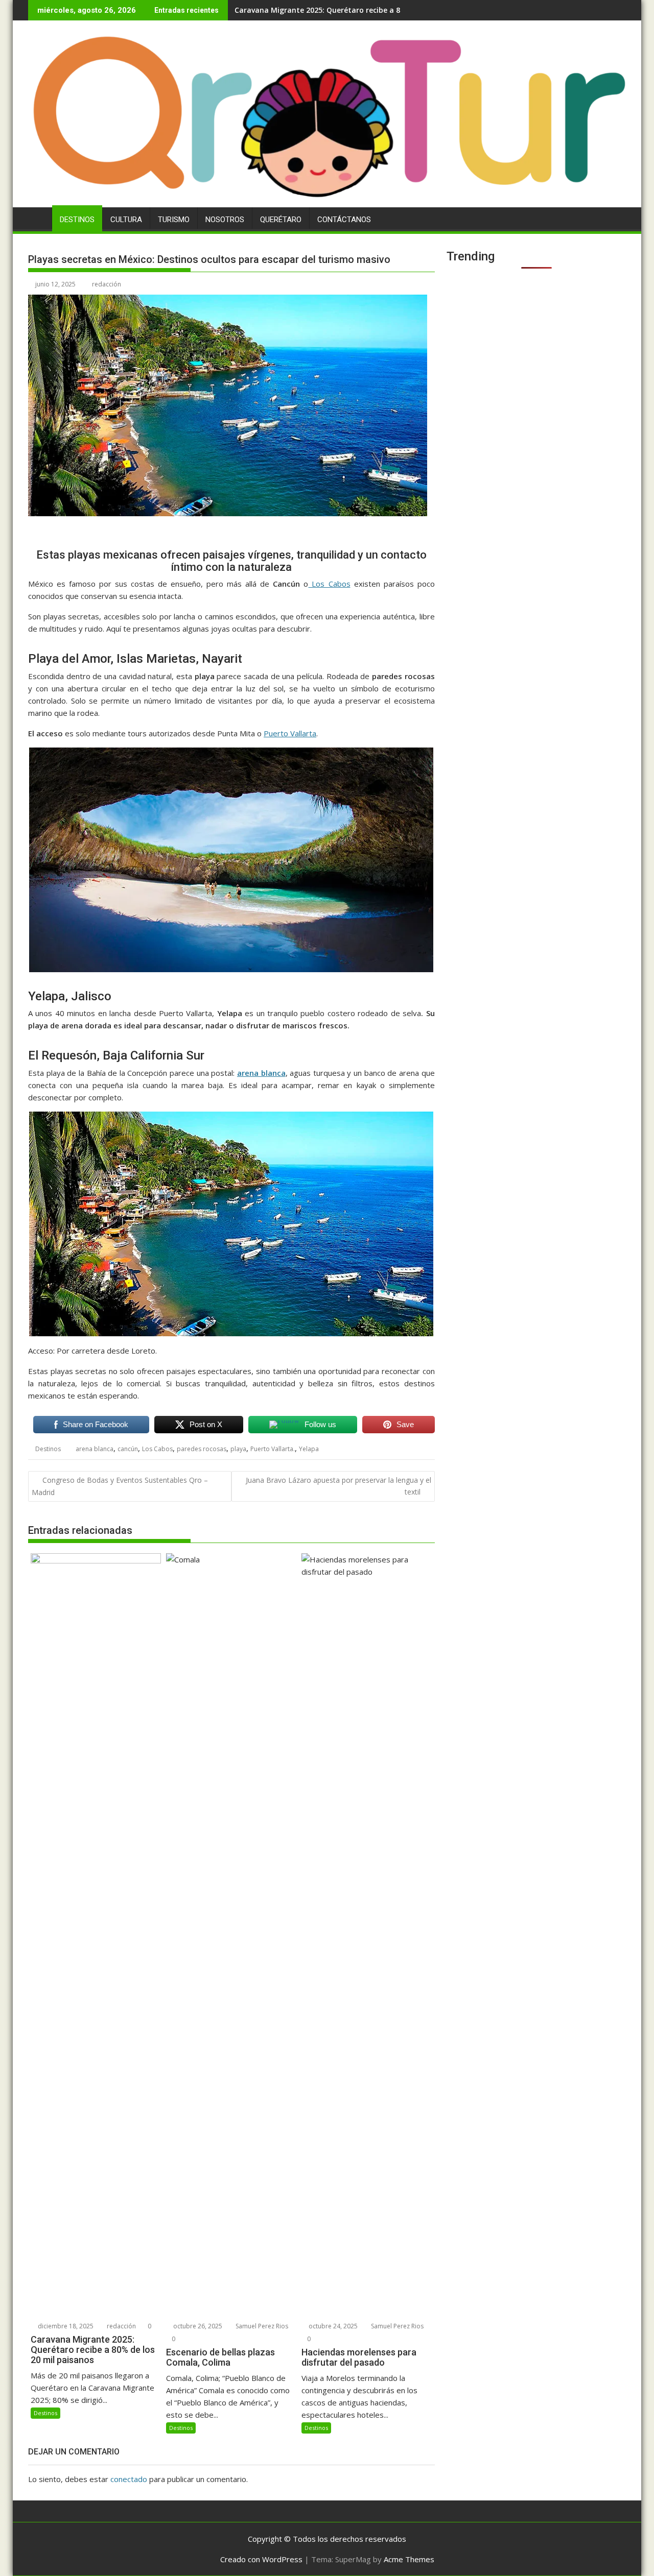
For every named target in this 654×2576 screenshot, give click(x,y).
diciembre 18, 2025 (65, 2326)
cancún (128, 1449)
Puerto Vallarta (290, 733)
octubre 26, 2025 (197, 2326)
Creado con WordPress (261, 2559)
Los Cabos (329, 584)
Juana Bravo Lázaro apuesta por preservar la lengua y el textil (338, 1486)
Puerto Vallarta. (273, 1449)
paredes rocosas (202, 1449)
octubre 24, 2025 (332, 2326)
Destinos (77, 220)
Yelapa (309, 1449)
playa (238, 1449)
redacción (107, 284)
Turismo (174, 220)
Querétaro (281, 220)
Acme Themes (409, 2559)
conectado (129, 2479)
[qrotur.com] (327, 201)
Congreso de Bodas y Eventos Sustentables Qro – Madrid (120, 1486)
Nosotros (225, 220)
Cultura (126, 220)
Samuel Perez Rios (261, 2326)
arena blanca (261, 1073)
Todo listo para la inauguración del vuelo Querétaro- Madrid (343, 10)
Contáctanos (344, 220)
